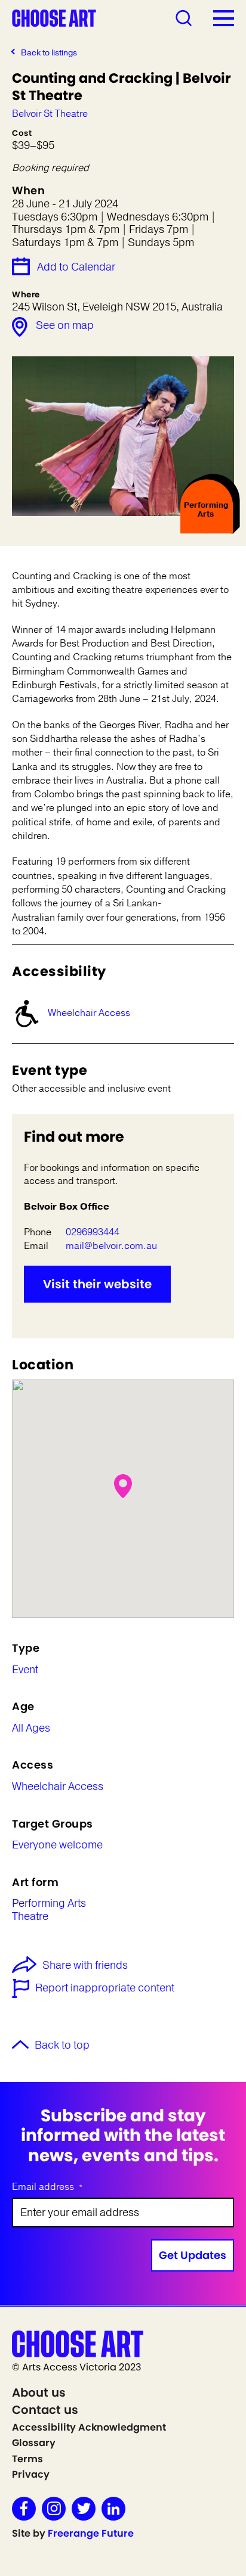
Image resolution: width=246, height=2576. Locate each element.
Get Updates (193, 2255)
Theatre (30, 1917)
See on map (65, 325)
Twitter (84, 2509)
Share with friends (85, 1966)
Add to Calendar (76, 267)
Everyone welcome (57, 1845)
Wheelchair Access (89, 1013)
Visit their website (97, 1284)
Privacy (31, 2474)
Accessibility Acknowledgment (89, 2427)
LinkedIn (113, 2509)
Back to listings (49, 53)
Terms (27, 2459)
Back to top (62, 2046)
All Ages (31, 1729)
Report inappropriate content (105, 1988)
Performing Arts (49, 1904)
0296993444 (93, 1232)
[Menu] (224, 18)
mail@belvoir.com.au (111, 1246)
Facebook (24, 2509)
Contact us (45, 2410)
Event (25, 1670)
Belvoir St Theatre (50, 114)
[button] (123, 1486)
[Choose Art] (54, 17)
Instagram (54, 2509)
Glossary (34, 2443)
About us (39, 2392)
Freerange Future (91, 2533)
